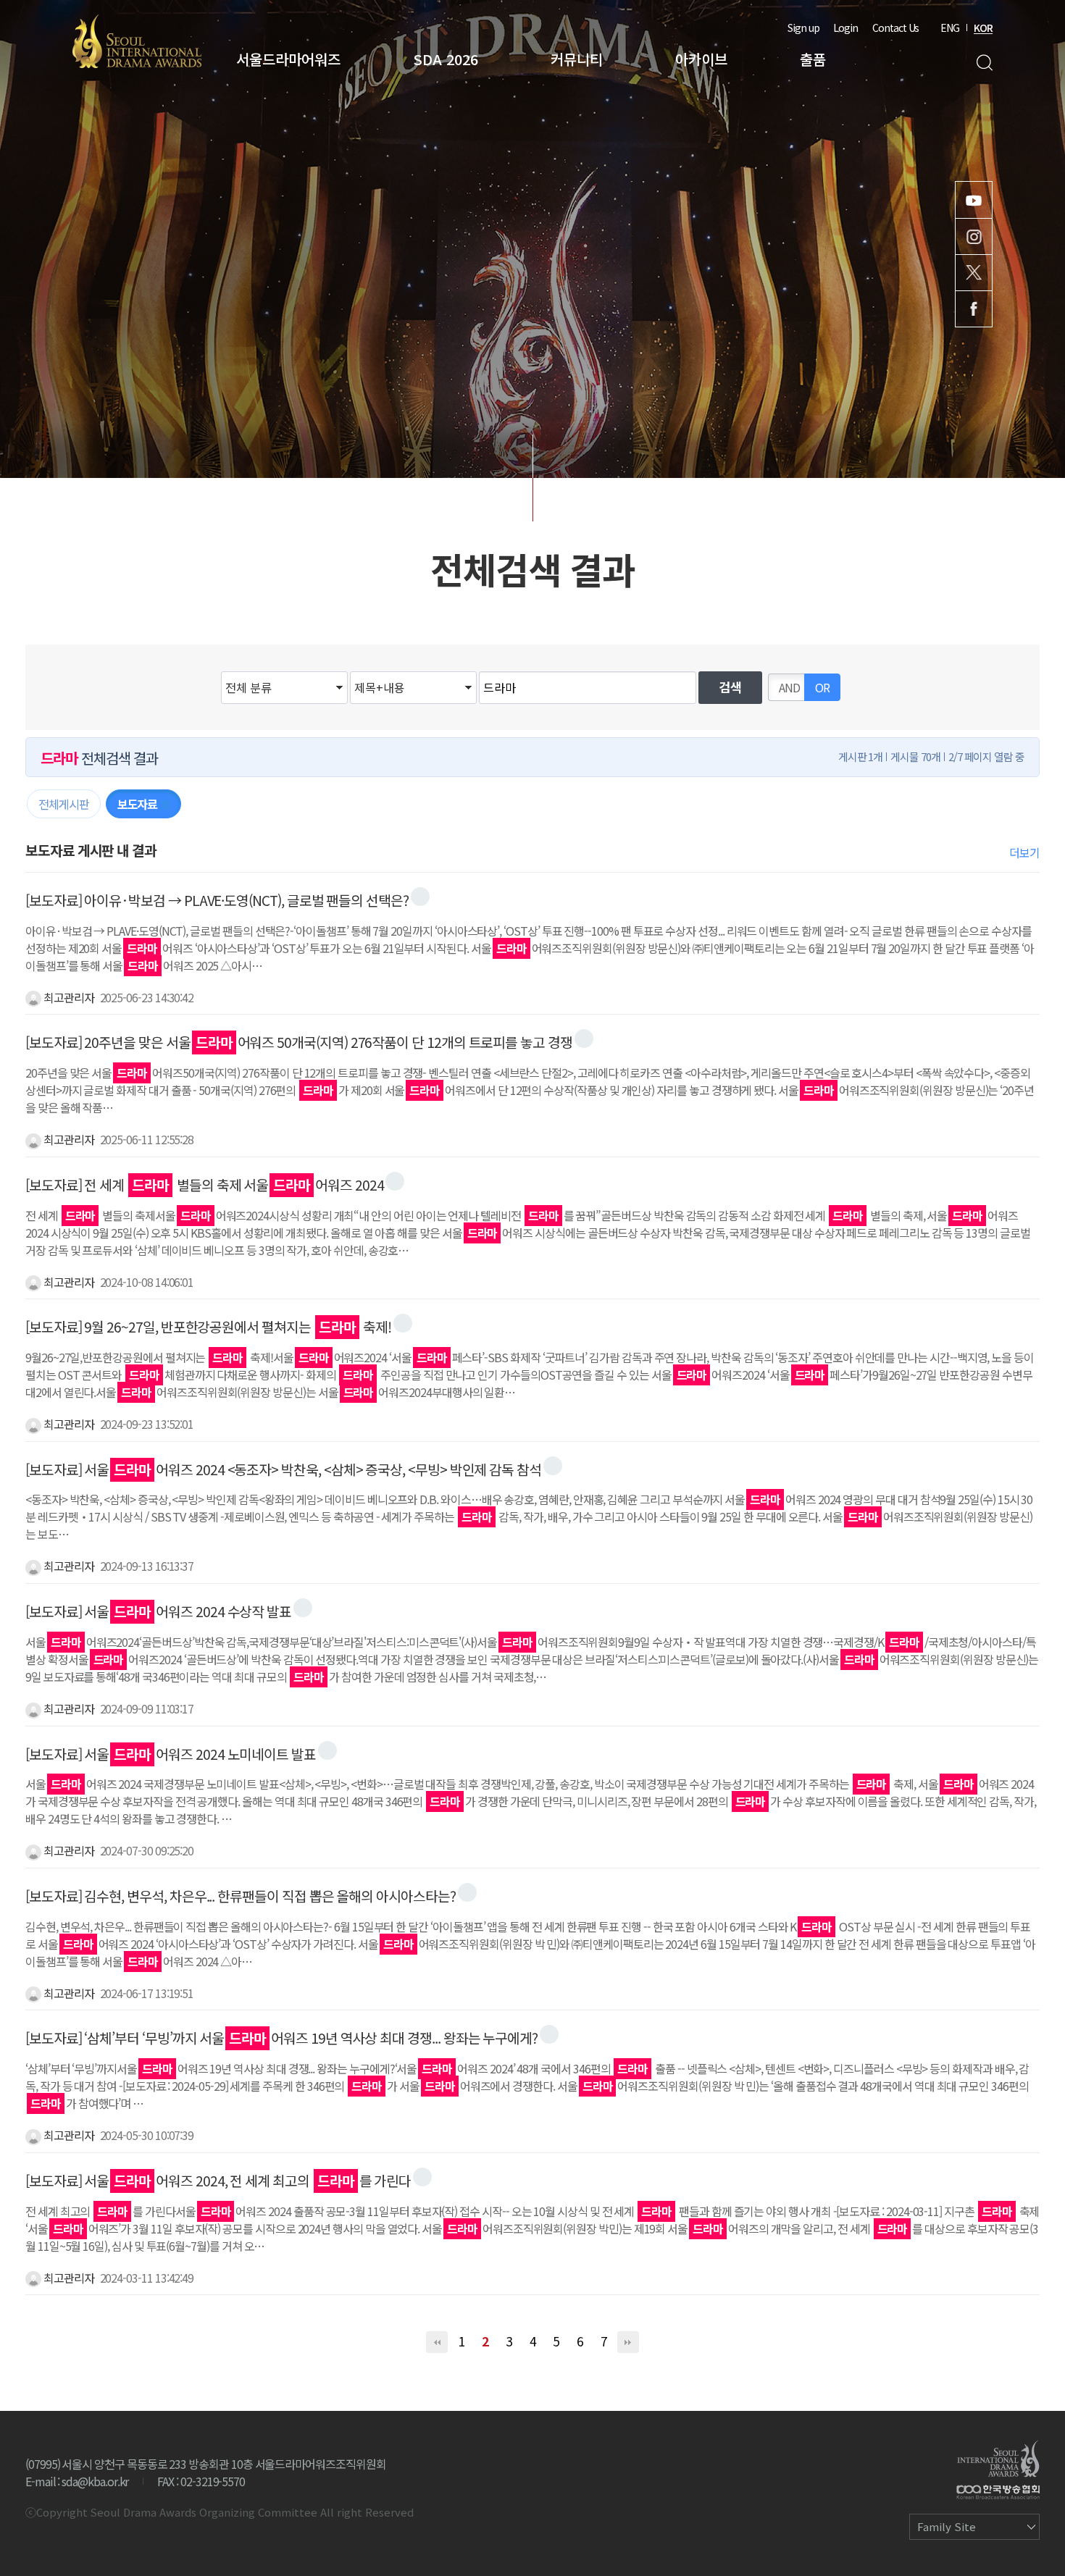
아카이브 (701, 59)
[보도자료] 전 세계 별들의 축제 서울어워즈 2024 (204, 1185)
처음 (437, 2342)
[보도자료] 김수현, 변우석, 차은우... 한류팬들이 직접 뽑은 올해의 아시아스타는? (241, 1896)
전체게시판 (64, 804)
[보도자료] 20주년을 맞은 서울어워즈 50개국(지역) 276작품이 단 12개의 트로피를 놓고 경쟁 (299, 1042)
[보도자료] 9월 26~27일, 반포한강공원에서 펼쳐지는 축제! (208, 1327)
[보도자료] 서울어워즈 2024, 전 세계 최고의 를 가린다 (218, 2181)
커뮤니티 (577, 59)
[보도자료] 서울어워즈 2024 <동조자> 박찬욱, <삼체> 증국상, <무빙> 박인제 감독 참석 (283, 1469)
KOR (983, 28)
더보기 (1024, 852)
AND (789, 687)
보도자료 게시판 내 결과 (91, 850)
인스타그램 (974, 236)
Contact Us (895, 28)
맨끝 (628, 2342)
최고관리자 (68, 997)
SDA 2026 (446, 59)
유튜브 (974, 200)
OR (822, 687)
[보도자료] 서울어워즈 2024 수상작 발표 (158, 1611)
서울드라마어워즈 (288, 59)
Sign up (803, 28)
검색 (984, 63)
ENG (950, 28)
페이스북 (974, 309)
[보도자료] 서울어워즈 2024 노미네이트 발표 (171, 1754)
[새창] (420, 897)
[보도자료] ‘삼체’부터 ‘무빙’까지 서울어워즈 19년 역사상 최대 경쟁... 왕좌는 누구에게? (281, 2038)
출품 (813, 59)
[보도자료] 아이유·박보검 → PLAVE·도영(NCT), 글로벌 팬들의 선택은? (217, 900)
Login (845, 28)
